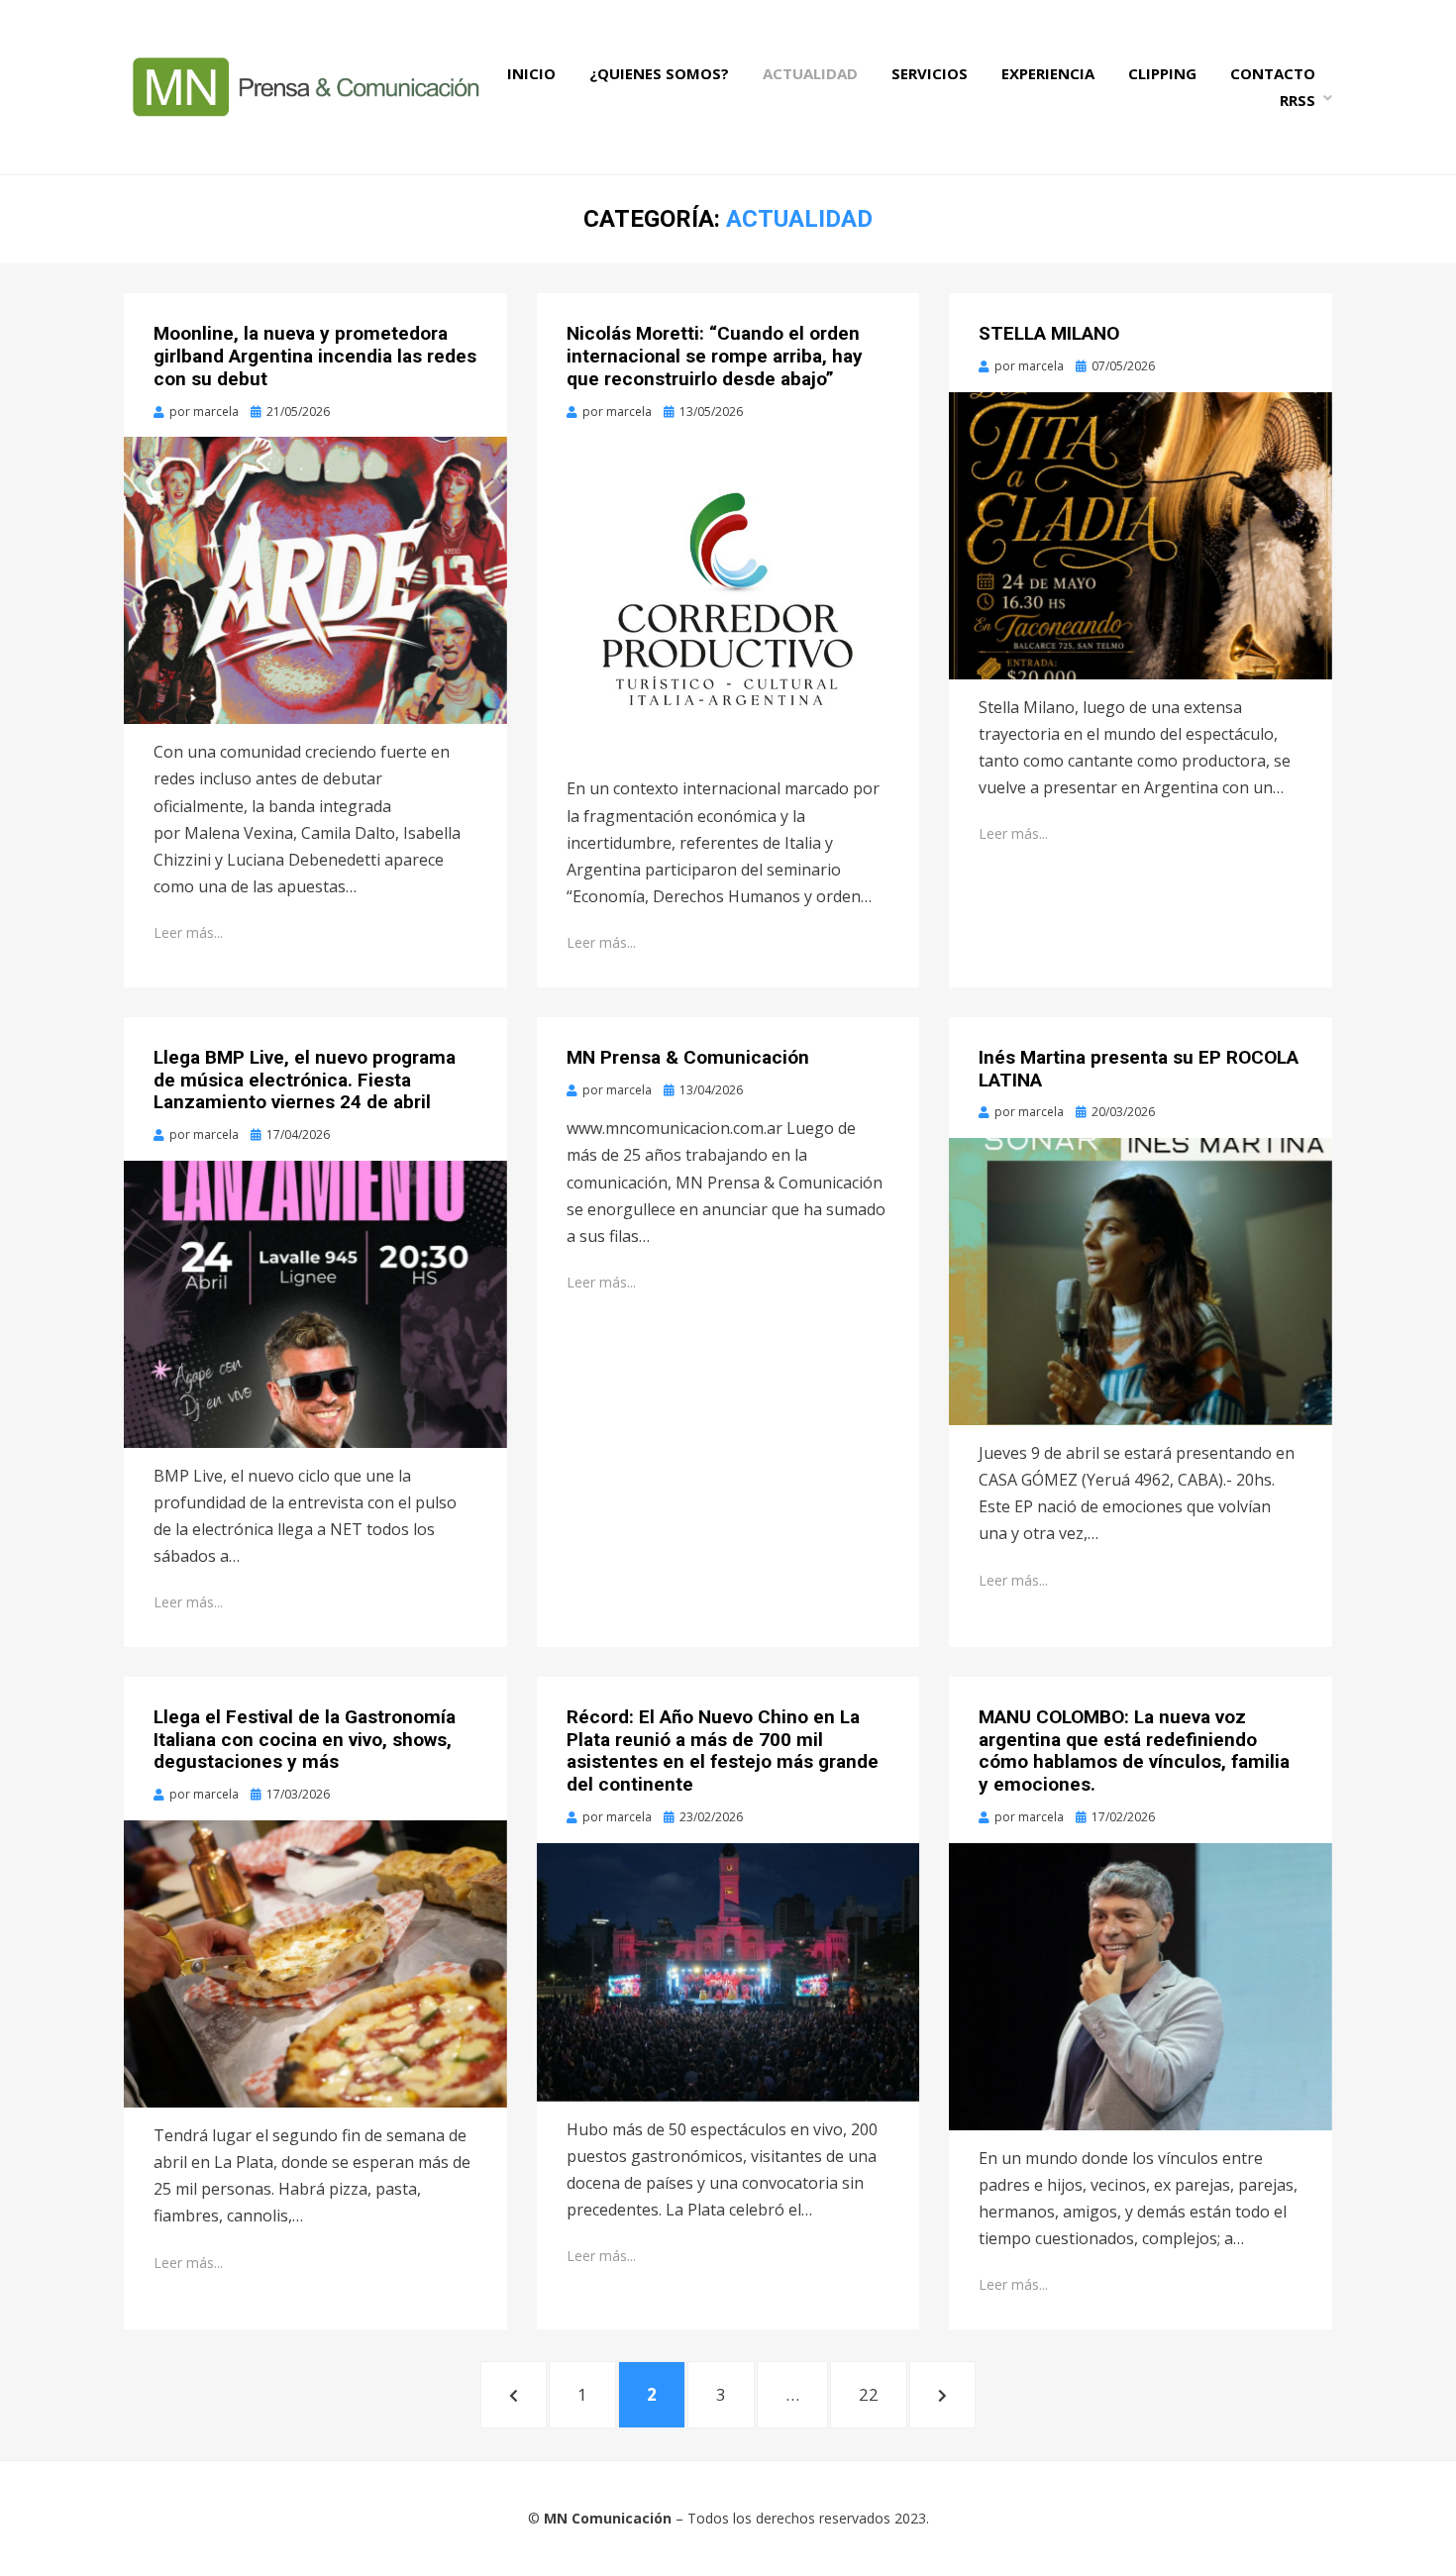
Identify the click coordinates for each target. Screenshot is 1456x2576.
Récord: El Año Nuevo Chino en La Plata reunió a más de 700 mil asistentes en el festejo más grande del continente (723, 1751)
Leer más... (188, 932)
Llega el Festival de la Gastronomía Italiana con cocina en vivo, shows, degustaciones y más (305, 1740)
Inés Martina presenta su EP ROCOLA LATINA (1139, 1069)
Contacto (1273, 73)
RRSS (1298, 100)
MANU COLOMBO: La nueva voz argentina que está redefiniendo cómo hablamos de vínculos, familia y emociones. (1134, 1751)
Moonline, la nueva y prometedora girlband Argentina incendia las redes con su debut (315, 356)
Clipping (1162, 73)
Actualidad (810, 73)
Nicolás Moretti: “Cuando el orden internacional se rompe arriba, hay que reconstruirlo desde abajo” (715, 356)
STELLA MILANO (1049, 333)
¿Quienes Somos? (659, 73)
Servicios (930, 73)
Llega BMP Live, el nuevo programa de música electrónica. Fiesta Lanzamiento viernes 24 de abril (305, 1080)
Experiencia (1048, 73)
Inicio (531, 73)
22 (883, 2394)
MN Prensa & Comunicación (688, 1057)
